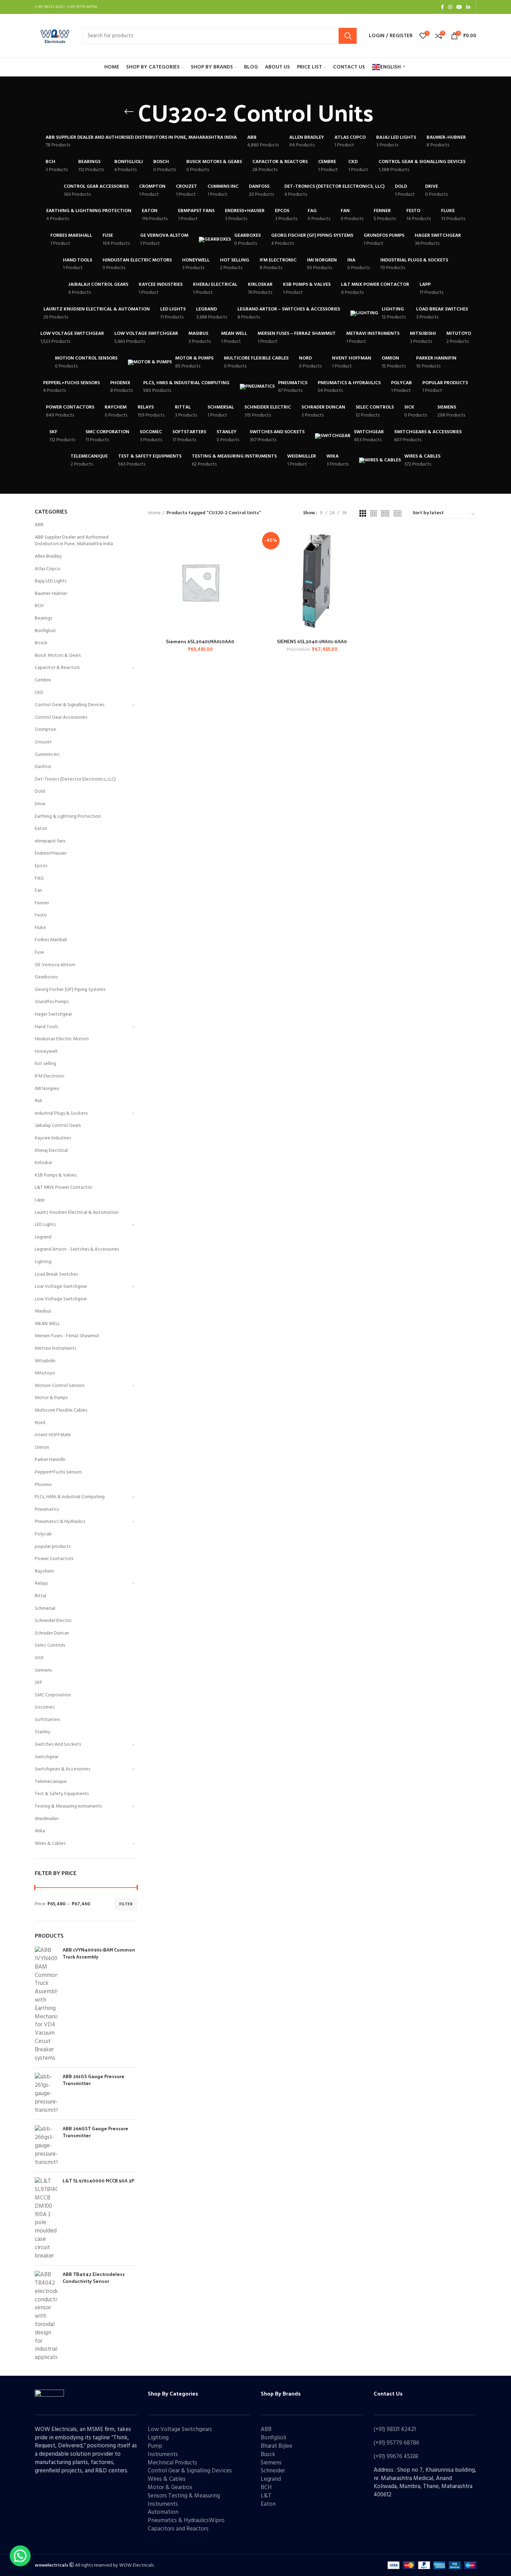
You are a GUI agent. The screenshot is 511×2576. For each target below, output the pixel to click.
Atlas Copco (48, 569)
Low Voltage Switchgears (180, 2429)
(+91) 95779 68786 (396, 2443)
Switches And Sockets (58, 1745)
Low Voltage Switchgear (61, 1287)
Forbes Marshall (51, 940)
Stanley (43, 1732)
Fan (38, 891)
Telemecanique (51, 1782)
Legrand (43, 1237)
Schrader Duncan (52, 1633)
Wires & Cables (50, 1844)
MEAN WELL (47, 1324)
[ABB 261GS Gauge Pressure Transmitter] (46, 2094)
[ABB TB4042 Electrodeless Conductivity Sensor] (46, 2316)
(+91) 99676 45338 (396, 2457)
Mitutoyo (45, 1373)
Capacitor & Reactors (57, 668)
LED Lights (45, 1225)
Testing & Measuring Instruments (68, 1806)
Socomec (45, 1707)
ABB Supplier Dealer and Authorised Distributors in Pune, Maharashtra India (74, 541)
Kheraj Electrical (51, 1151)
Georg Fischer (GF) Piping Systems (70, 990)
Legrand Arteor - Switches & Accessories (77, 1249)
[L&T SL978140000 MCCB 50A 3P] (46, 2219)
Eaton (41, 829)
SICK (39, 1658)
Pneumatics (47, 1509)
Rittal (40, 1596)
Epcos (41, 866)
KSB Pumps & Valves (56, 1175)
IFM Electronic (50, 1076)
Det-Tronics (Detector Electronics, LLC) (75, 779)
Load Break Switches (56, 1274)
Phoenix (43, 1485)
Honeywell (46, 1052)
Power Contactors (54, 1559)
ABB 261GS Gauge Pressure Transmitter (94, 2080)
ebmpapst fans (50, 841)
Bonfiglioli (45, 631)
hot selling (46, 1064)
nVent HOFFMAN (53, 1435)
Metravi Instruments (55, 1348)
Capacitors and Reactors (178, 2529)
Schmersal (45, 1609)
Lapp (40, 1200)
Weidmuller (47, 1819)
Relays (41, 1584)
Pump (155, 2446)
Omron (42, 1448)
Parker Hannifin (50, 1460)
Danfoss (43, 767)
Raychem (44, 1571)
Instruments (163, 2454)
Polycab (43, 1534)
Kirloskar (43, 1163)
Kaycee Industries (53, 1138)
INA (38, 1101)
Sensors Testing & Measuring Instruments (184, 2500)
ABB (39, 525)
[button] (20, 2556)
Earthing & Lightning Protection (68, 817)
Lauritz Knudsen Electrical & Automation (77, 1213)
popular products (53, 1547)
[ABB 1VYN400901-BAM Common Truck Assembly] (46, 2004)
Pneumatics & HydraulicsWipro (186, 2521)
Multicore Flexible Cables (61, 1410)
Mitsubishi (45, 1361)
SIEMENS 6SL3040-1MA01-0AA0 (312, 641)
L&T (266, 2496)
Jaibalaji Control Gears (58, 1126)
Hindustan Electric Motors (62, 1039)
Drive (40, 804)
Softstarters (47, 1720)
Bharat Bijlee (277, 2446)
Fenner (42, 903)
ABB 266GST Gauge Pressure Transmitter (95, 2132)
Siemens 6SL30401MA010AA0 (200, 641)
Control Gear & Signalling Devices (70, 705)
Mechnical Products (172, 2463)
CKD (39, 693)
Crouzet (43, 742)
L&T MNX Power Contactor (63, 1188)
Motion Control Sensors (60, 1386)
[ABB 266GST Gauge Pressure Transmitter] (46, 2146)
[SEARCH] (348, 36)
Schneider (273, 2471)
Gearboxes (46, 977)
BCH (39, 606)
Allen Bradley (48, 556)
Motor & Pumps (51, 1398)
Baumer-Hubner (51, 594)
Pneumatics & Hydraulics (60, 1522)
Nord (40, 1423)
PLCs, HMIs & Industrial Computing (70, 1497)
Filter (126, 1904)
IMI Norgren (47, 1089)
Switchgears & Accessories (62, 1769)
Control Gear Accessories (61, 717)
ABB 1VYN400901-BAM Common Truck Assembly (99, 1953)
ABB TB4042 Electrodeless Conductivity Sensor (94, 2278)
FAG (39, 878)
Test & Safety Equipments (62, 1794)
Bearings (43, 618)
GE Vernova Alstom (55, 965)
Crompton (46, 730)
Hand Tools (46, 1027)
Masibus (43, 1311)
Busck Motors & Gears (58, 656)
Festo (41, 915)
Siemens (43, 1670)
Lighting (43, 1262)
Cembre (43, 680)
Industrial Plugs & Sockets (61, 1113)
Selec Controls (50, 1645)
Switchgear (47, 1757)
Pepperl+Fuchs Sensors (58, 1472)
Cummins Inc (47, 755)
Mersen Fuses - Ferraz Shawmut (67, 1336)
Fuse (39, 952)
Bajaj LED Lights (51, 581)
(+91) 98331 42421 (395, 2429)
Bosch (41, 643)
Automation (163, 2512)
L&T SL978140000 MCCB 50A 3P (98, 2181)
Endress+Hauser (51, 853)
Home (154, 513)
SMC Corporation (53, 1695)
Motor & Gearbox (170, 2488)
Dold (40, 792)
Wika (40, 1831)
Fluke (40, 928)
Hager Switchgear (53, 1014)
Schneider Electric (53, 1621)
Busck (268, 2454)
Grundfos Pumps (52, 1002)
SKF (39, 1683)
